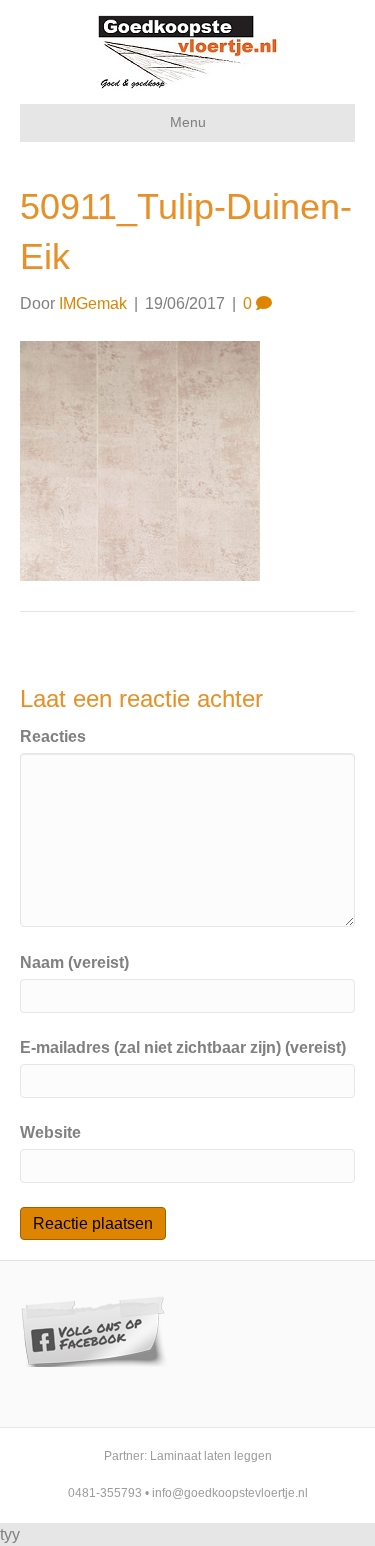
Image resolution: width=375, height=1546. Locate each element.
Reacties (53, 736)
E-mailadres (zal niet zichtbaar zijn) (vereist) (183, 1047)
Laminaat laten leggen (211, 1456)
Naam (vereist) (74, 962)
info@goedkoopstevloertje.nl (230, 1493)
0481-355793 (105, 1493)
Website (50, 1132)
